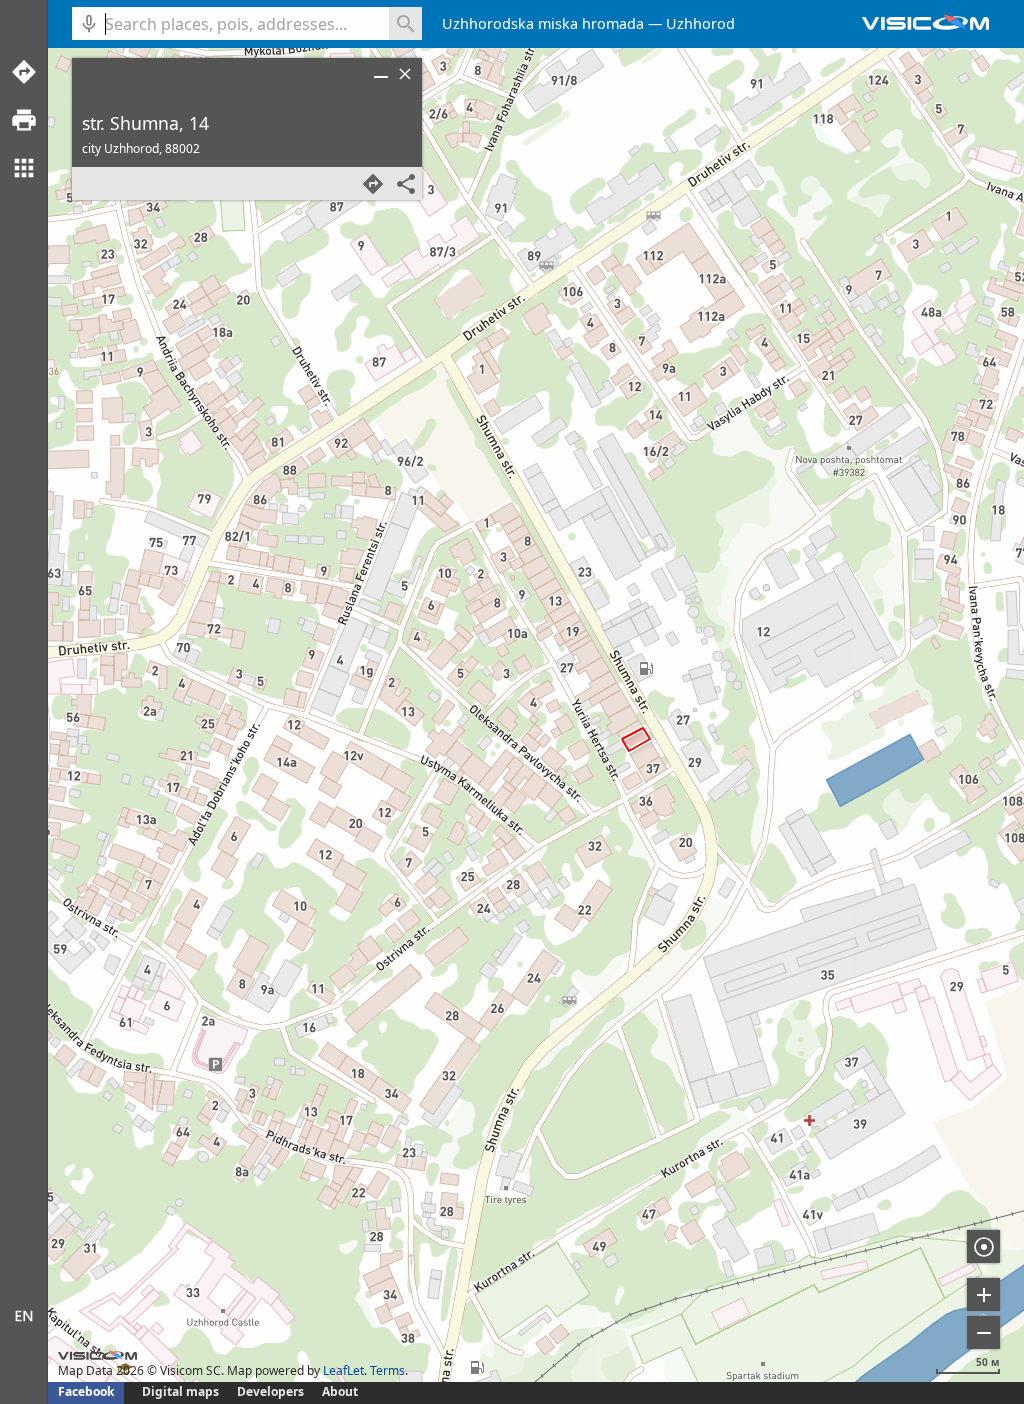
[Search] (405, 23)
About (340, 1391)
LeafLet (343, 1370)
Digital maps (182, 1391)
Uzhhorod (700, 23)
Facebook (86, 1391)
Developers (270, 1391)
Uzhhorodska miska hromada (543, 23)
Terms (387, 1370)
